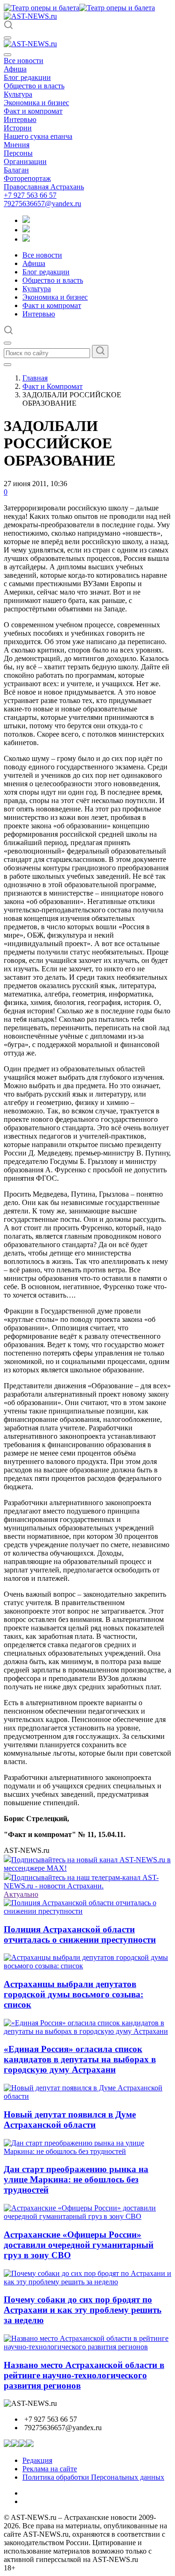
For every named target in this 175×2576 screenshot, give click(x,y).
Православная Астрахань (44, 187)
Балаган (16, 170)
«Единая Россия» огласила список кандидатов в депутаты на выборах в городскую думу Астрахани (80, 2059)
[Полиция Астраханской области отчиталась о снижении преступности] (87, 1911)
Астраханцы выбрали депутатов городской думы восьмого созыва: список (73, 1994)
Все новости (24, 61)
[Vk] (26, 239)
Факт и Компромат (52, 386)
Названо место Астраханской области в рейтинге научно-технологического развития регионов (84, 2375)
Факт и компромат (33, 111)
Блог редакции (27, 77)
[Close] (7, 55)
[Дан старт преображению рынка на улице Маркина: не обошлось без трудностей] (87, 2151)
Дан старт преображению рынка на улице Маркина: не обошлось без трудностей (76, 2179)
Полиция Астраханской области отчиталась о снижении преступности (80, 1934)
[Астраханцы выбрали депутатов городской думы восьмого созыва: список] (87, 1966)
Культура (18, 94)
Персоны (18, 153)
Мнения (17, 145)
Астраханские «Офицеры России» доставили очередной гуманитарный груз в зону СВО (79, 2245)
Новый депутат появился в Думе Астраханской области (70, 2120)
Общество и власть (34, 86)
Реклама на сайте (50, 2469)
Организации (25, 161)
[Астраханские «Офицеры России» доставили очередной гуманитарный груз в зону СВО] (87, 2216)
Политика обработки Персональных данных (93, 2477)
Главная (35, 378)
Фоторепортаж (27, 178)
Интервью (20, 119)
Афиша (15, 69)
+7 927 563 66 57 (30, 195)
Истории (18, 128)
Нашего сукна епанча (38, 136)
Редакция (37, 2460)
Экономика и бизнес (36, 103)
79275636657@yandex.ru (42, 204)
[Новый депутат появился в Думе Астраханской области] (87, 2096)
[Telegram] (26, 220)
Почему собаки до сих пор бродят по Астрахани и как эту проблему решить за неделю (83, 2310)
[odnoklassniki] (26, 230)
